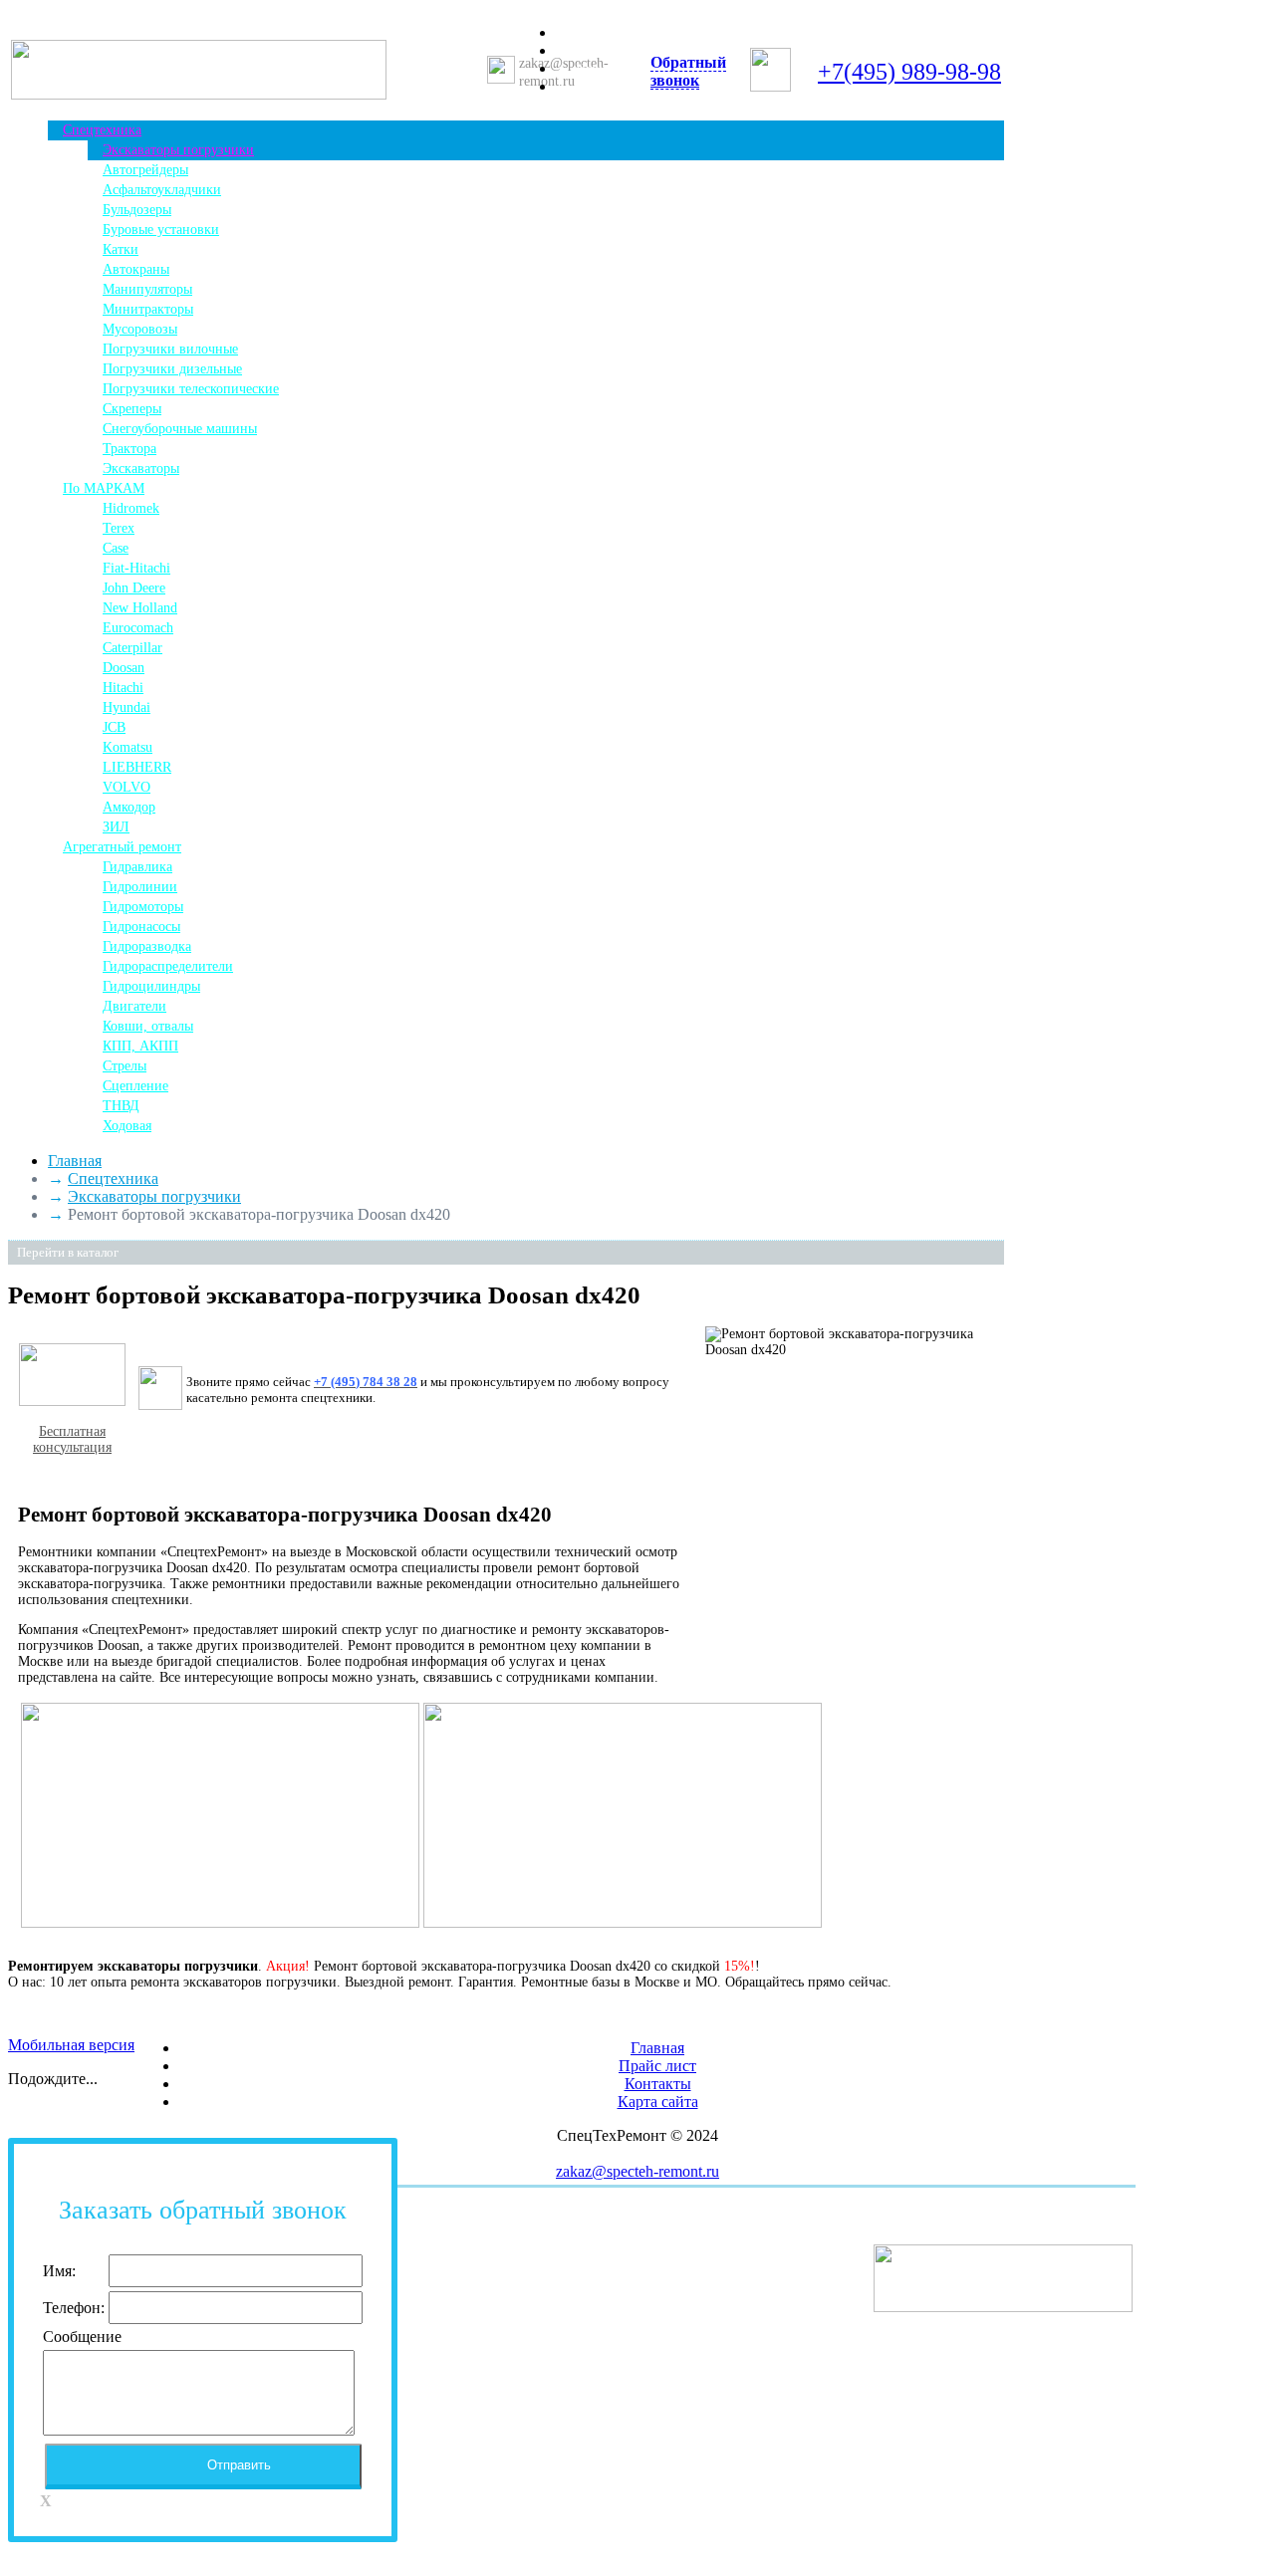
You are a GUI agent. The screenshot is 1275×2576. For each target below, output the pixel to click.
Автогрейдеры (145, 170)
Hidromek (131, 508)
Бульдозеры (137, 210)
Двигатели (134, 1006)
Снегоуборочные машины (180, 429)
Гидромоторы (143, 907)
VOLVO (127, 787)
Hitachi (123, 688)
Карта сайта (658, 2102)
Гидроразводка (147, 946)
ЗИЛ (116, 827)
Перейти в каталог (68, 1252)
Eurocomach (138, 628)
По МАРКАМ (104, 488)
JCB (114, 727)
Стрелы (125, 1066)
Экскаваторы (141, 468)
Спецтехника (102, 130)
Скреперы (132, 409)
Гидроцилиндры (151, 986)
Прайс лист (610, 51)
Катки (121, 249)
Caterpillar (132, 648)
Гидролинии (140, 887)
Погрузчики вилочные (170, 349)
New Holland (140, 608)
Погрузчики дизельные (172, 369)
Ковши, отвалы (148, 1026)
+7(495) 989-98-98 (909, 72)
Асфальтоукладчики (162, 190)
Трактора (129, 449)
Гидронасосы (141, 927)
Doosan (124, 668)
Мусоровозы (140, 329)
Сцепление (135, 1086)
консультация (72, 1447)
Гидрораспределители (168, 966)
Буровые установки (161, 230)
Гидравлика (137, 867)
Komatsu (127, 747)
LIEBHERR (137, 767)
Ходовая (127, 1126)
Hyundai (127, 707)
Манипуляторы (147, 289)
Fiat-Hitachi (136, 568)
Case (116, 548)
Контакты (604, 87)
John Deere (134, 588)
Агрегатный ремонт (122, 847)
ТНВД (121, 1106)
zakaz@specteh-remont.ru (637, 2171)
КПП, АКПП (140, 1046)
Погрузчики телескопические (191, 389)
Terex (119, 528)
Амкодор (129, 807)
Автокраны (136, 269)
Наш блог (605, 69)
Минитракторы (148, 309)
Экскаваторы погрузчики (178, 150)
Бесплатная (72, 1431)
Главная (599, 33)
